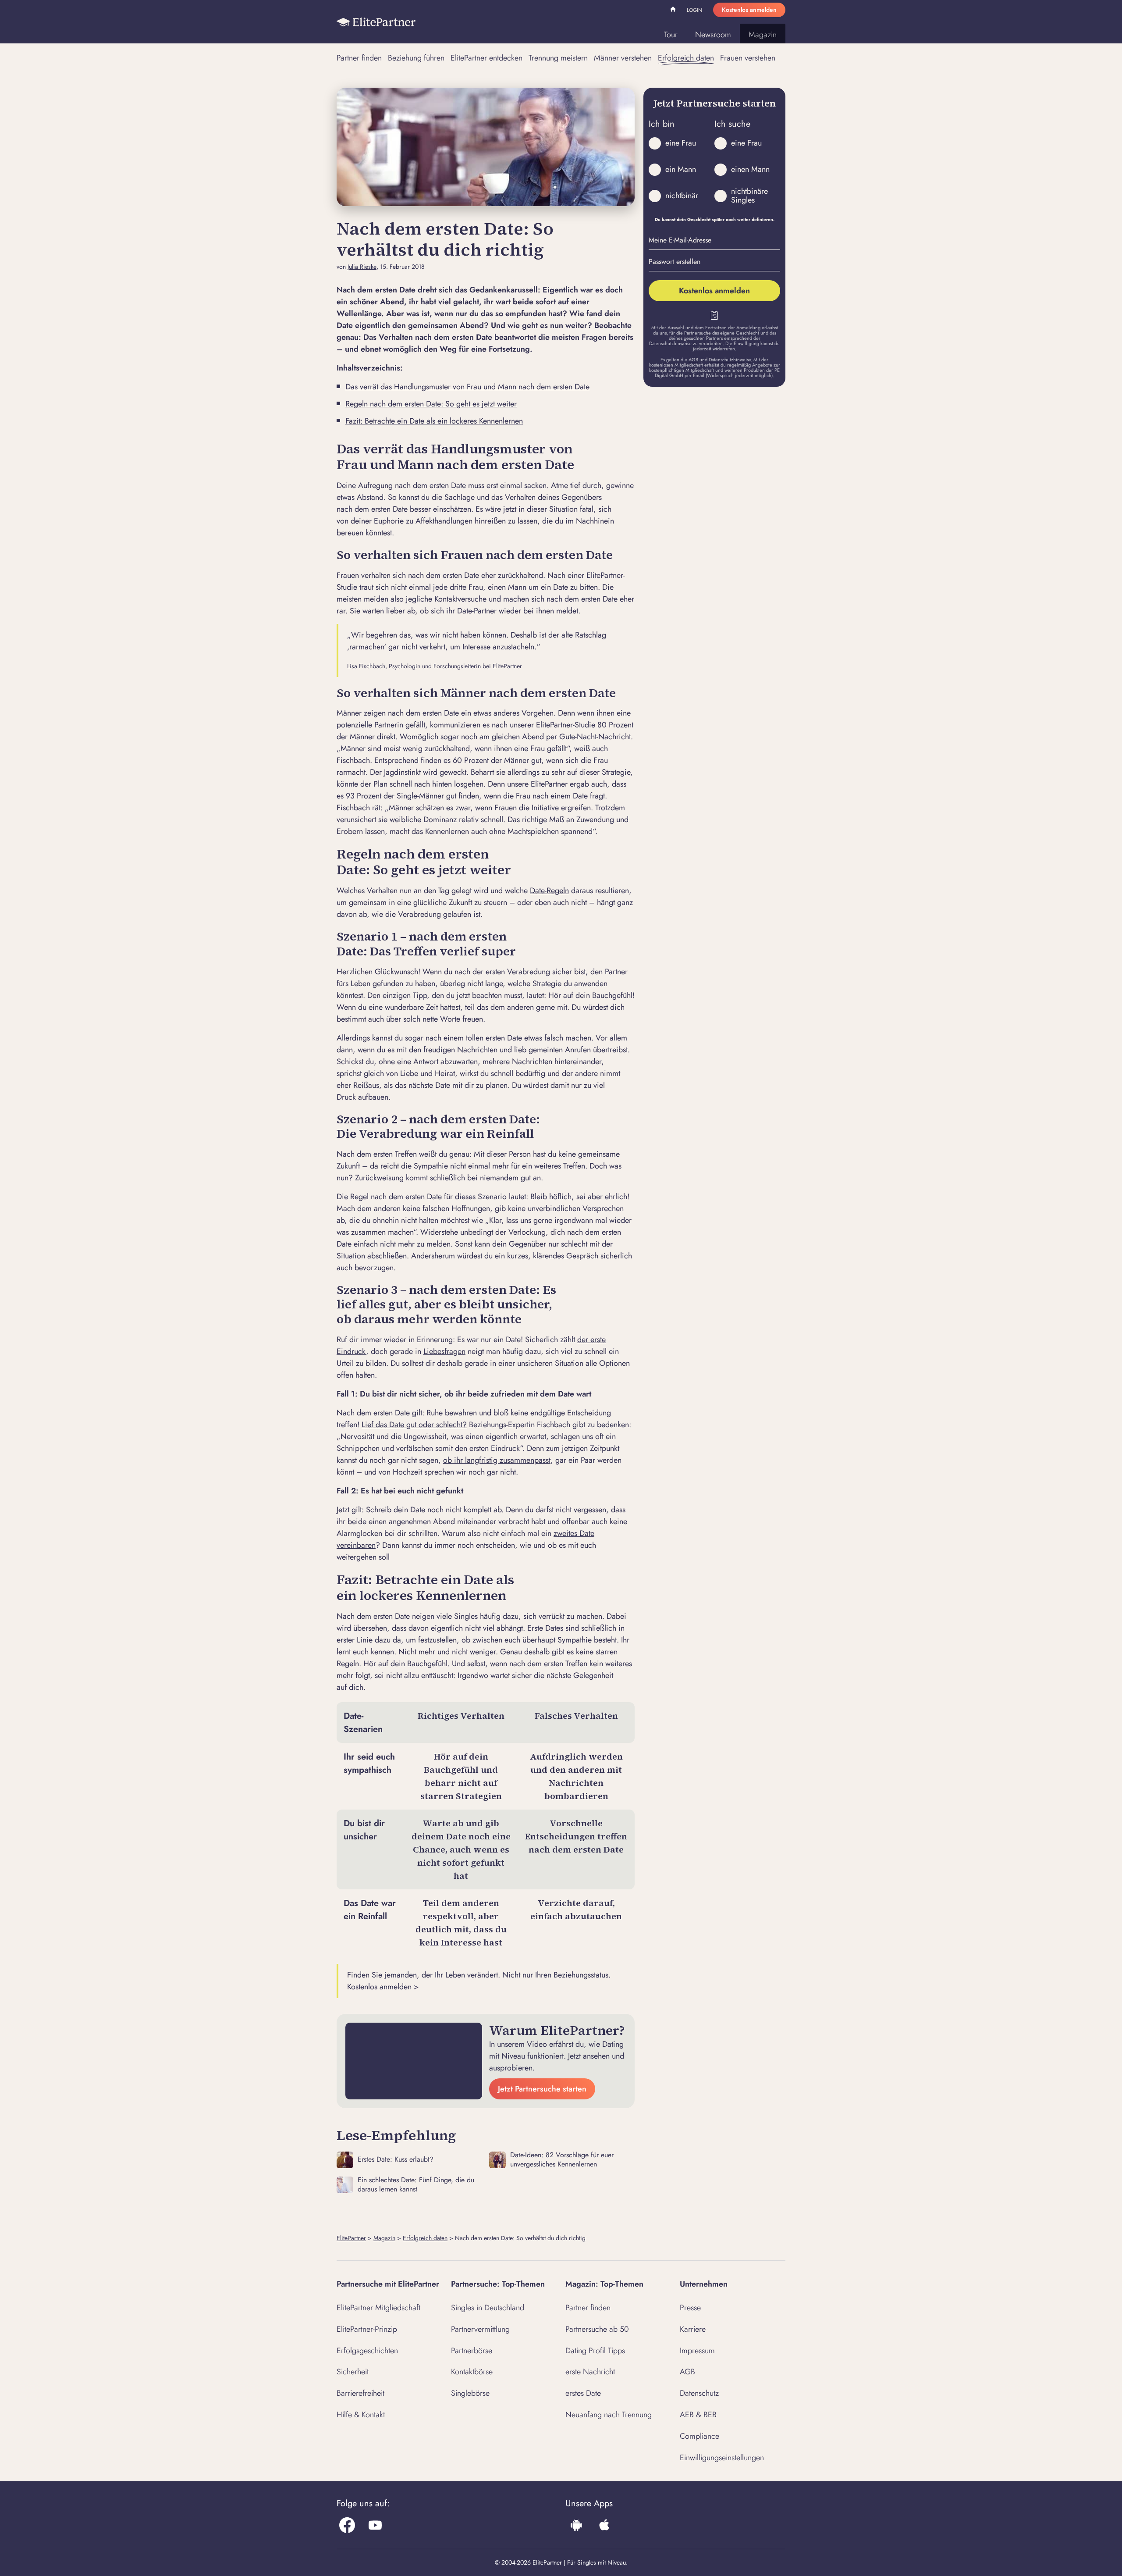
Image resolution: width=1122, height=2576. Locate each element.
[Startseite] (376, 22)
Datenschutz (699, 2393)
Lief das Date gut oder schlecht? (414, 1425)
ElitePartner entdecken (486, 58)
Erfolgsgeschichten (367, 2351)
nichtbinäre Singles (749, 196)
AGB (693, 360)
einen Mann (750, 169)
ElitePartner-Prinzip (367, 2329)
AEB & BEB (698, 2415)
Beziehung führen (416, 58)
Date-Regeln (549, 891)
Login (694, 10)
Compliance (699, 2436)
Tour (671, 35)
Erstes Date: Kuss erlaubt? (396, 2159)
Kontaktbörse (472, 2372)
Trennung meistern (558, 58)
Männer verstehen (623, 58)
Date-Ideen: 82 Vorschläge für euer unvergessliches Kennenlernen (562, 2160)
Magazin (763, 35)
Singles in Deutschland (488, 2308)
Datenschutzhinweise (730, 360)
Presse (690, 2308)
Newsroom (713, 35)
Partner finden (359, 58)
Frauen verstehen (748, 58)
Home (674, 11)
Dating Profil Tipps (595, 2351)
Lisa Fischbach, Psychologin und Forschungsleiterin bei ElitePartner (435, 666)
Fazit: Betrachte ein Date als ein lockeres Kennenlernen (434, 421)
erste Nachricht (590, 2372)
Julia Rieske (362, 267)
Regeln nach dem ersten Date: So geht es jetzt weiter (431, 404)
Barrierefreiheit (360, 2393)
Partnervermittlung (480, 2329)
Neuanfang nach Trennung (609, 2415)
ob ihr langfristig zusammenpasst (497, 1460)
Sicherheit (353, 2372)
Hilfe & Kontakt (361, 2415)
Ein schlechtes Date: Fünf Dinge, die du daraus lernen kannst (416, 2185)
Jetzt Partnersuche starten (542, 2089)
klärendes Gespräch (566, 1256)
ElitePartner (351, 2238)
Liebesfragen (444, 1351)
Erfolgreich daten (686, 58)
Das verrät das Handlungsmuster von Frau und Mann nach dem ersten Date (467, 387)
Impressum (697, 2351)
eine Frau (681, 143)
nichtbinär (682, 196)
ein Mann (681, 169)
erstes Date (583, 2393)
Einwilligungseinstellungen (722, 2458)
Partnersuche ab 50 (597, 2329)
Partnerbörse (472, 2351)
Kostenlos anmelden (749, 10)
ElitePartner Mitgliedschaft (378, 2308)
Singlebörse (470, 2393)
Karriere (693, 2329)
